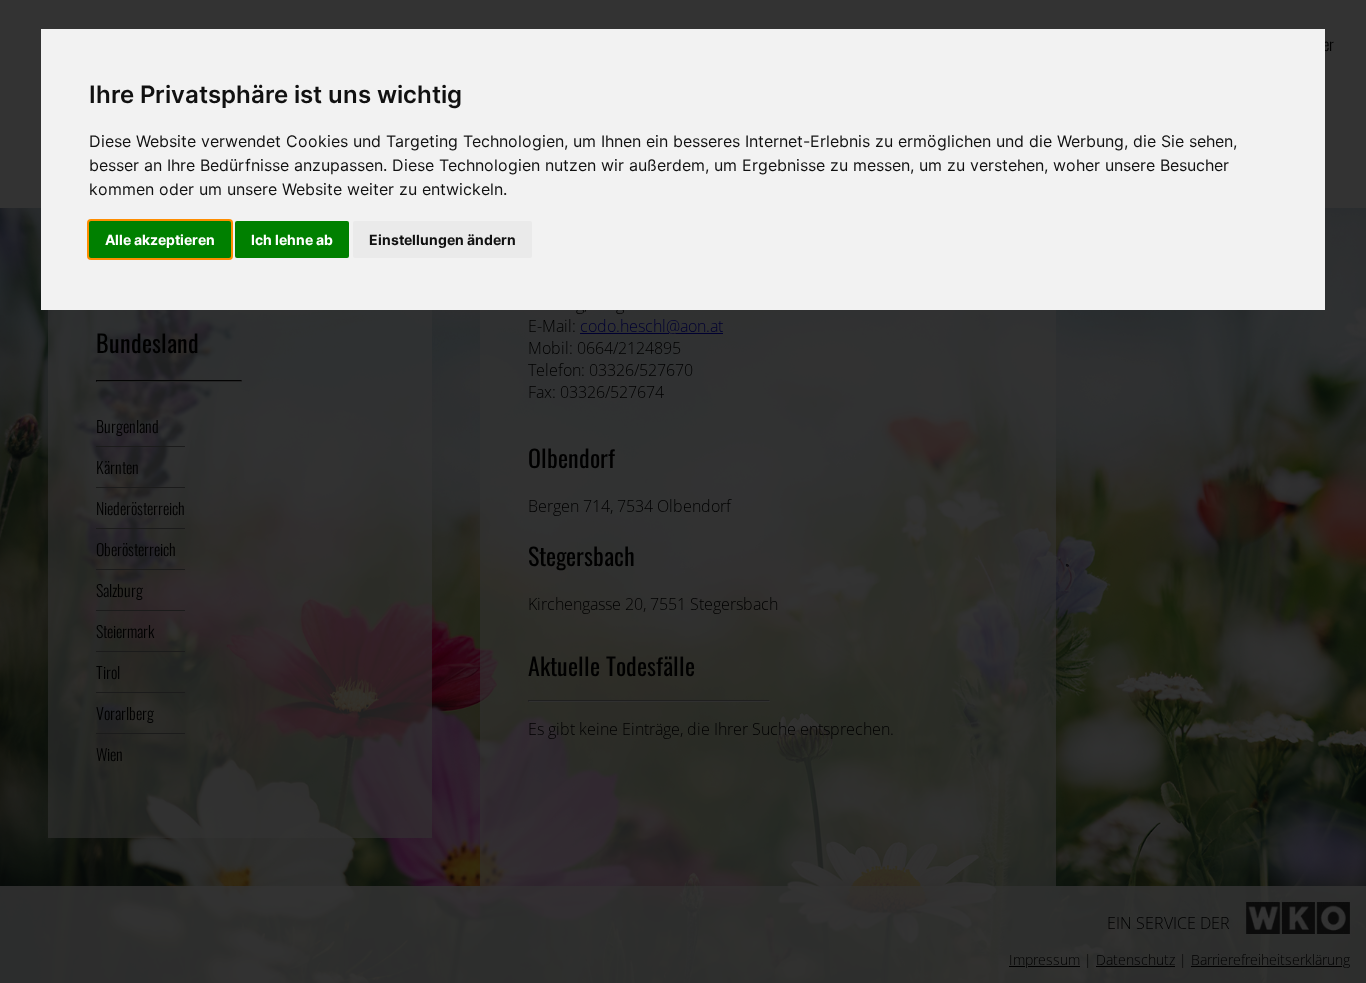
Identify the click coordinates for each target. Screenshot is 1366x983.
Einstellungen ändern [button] (442, 239)
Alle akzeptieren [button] (160, 239)
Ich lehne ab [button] (292, 239)
